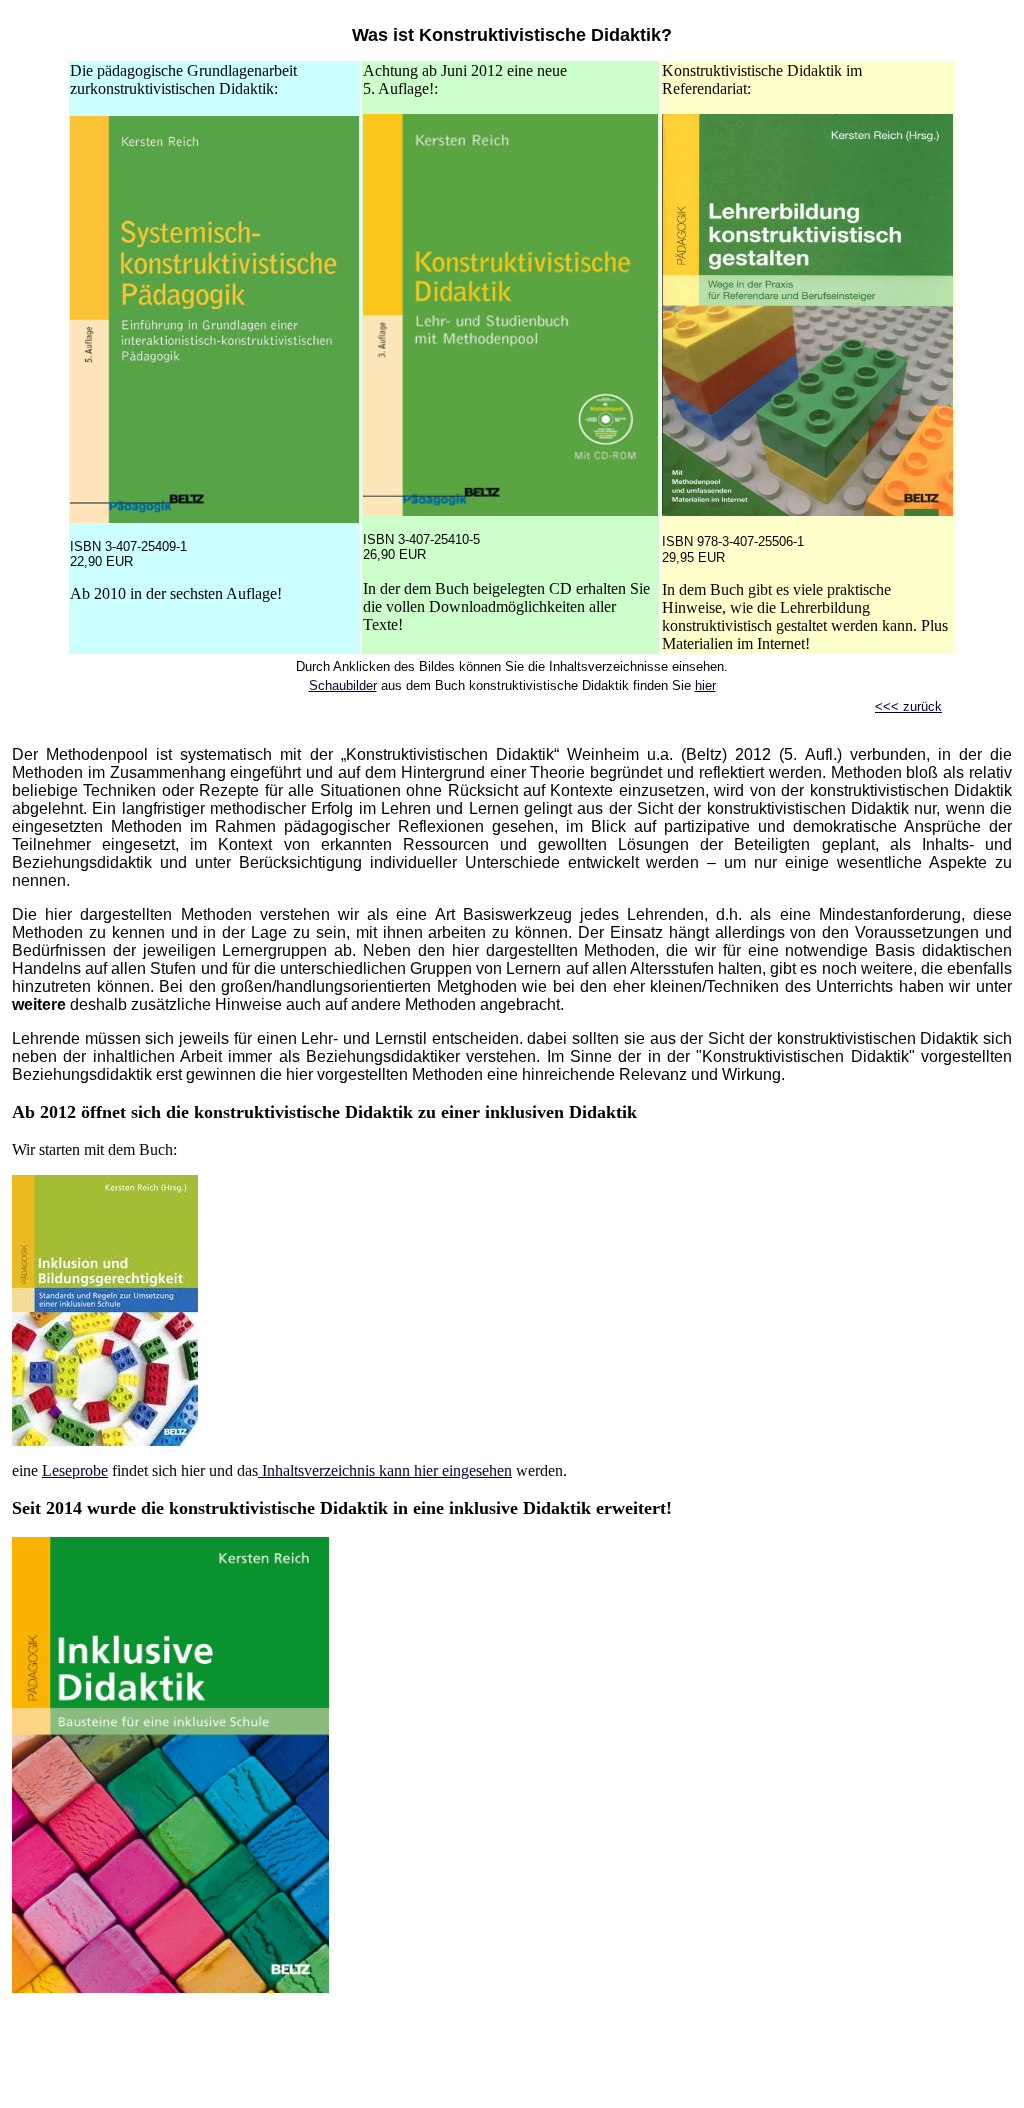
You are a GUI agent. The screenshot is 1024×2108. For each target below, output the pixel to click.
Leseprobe (75, 1470)
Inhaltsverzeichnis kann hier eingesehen (385, 1470)
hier (705, 685)
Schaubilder (343, 685)
